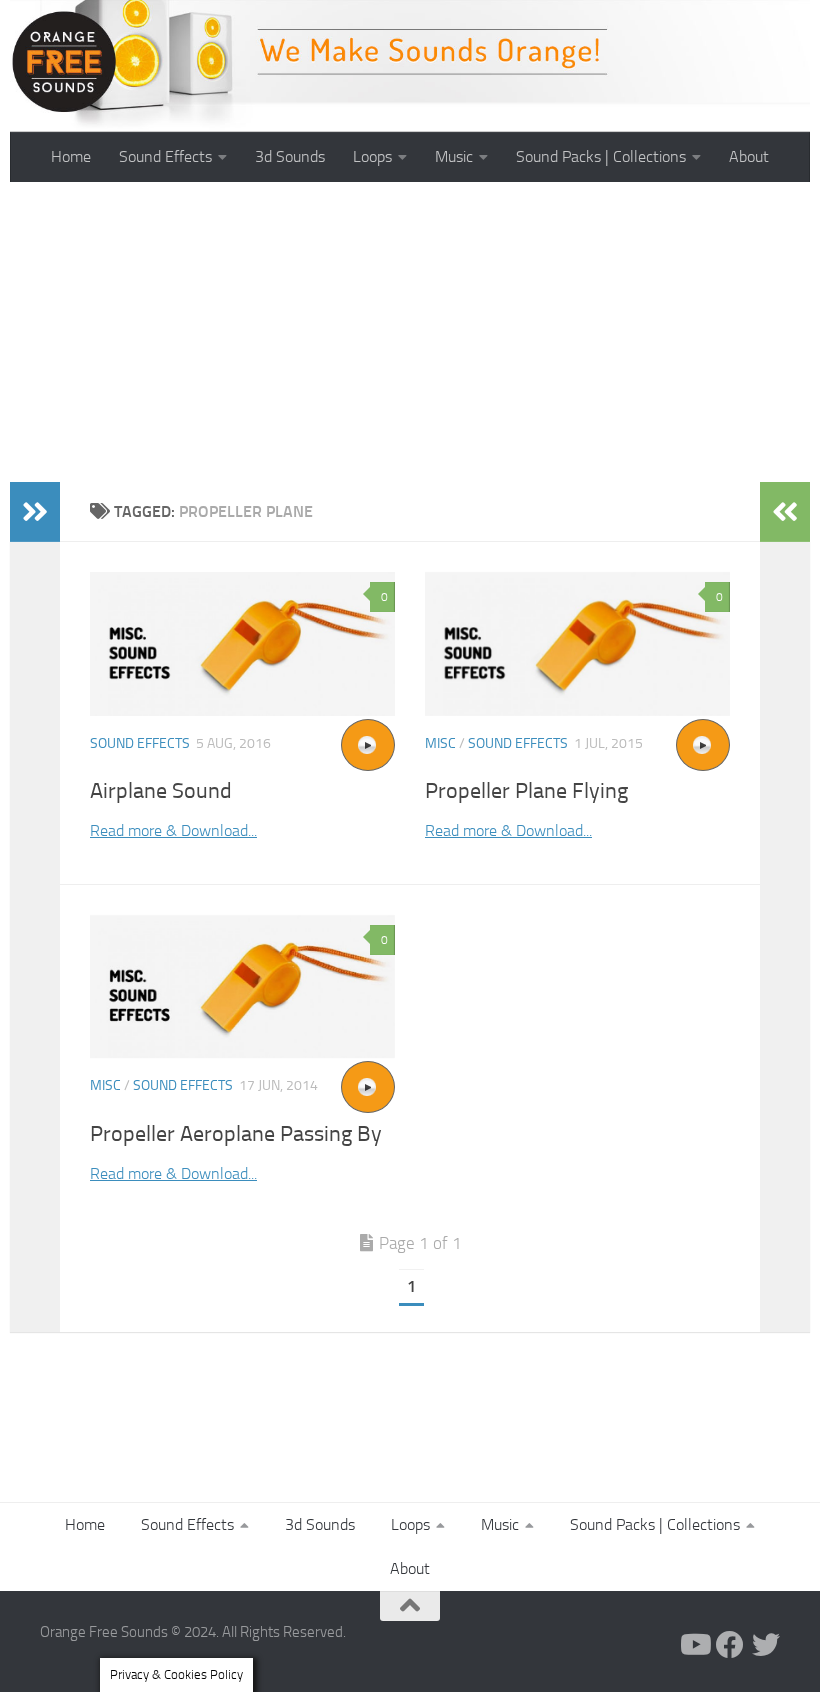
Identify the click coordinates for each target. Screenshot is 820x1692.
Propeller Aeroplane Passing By (236, 1134)
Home (71, 156)
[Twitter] (766, 1645)
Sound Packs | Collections (601, 156)
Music (454, 156)
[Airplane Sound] (242, 644)
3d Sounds (290, 156)
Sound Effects (165, 156)
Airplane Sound (161, 791)
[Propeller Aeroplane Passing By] (242, 987)
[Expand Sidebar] (35, 512)
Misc (440, 743)
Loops (372, 156)
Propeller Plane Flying (526, 791)
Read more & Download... (173, 830)
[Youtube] (694, 1645)
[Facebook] (730, 1645)
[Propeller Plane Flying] (577, 644)
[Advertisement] (410, 332)
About (749, 156)
